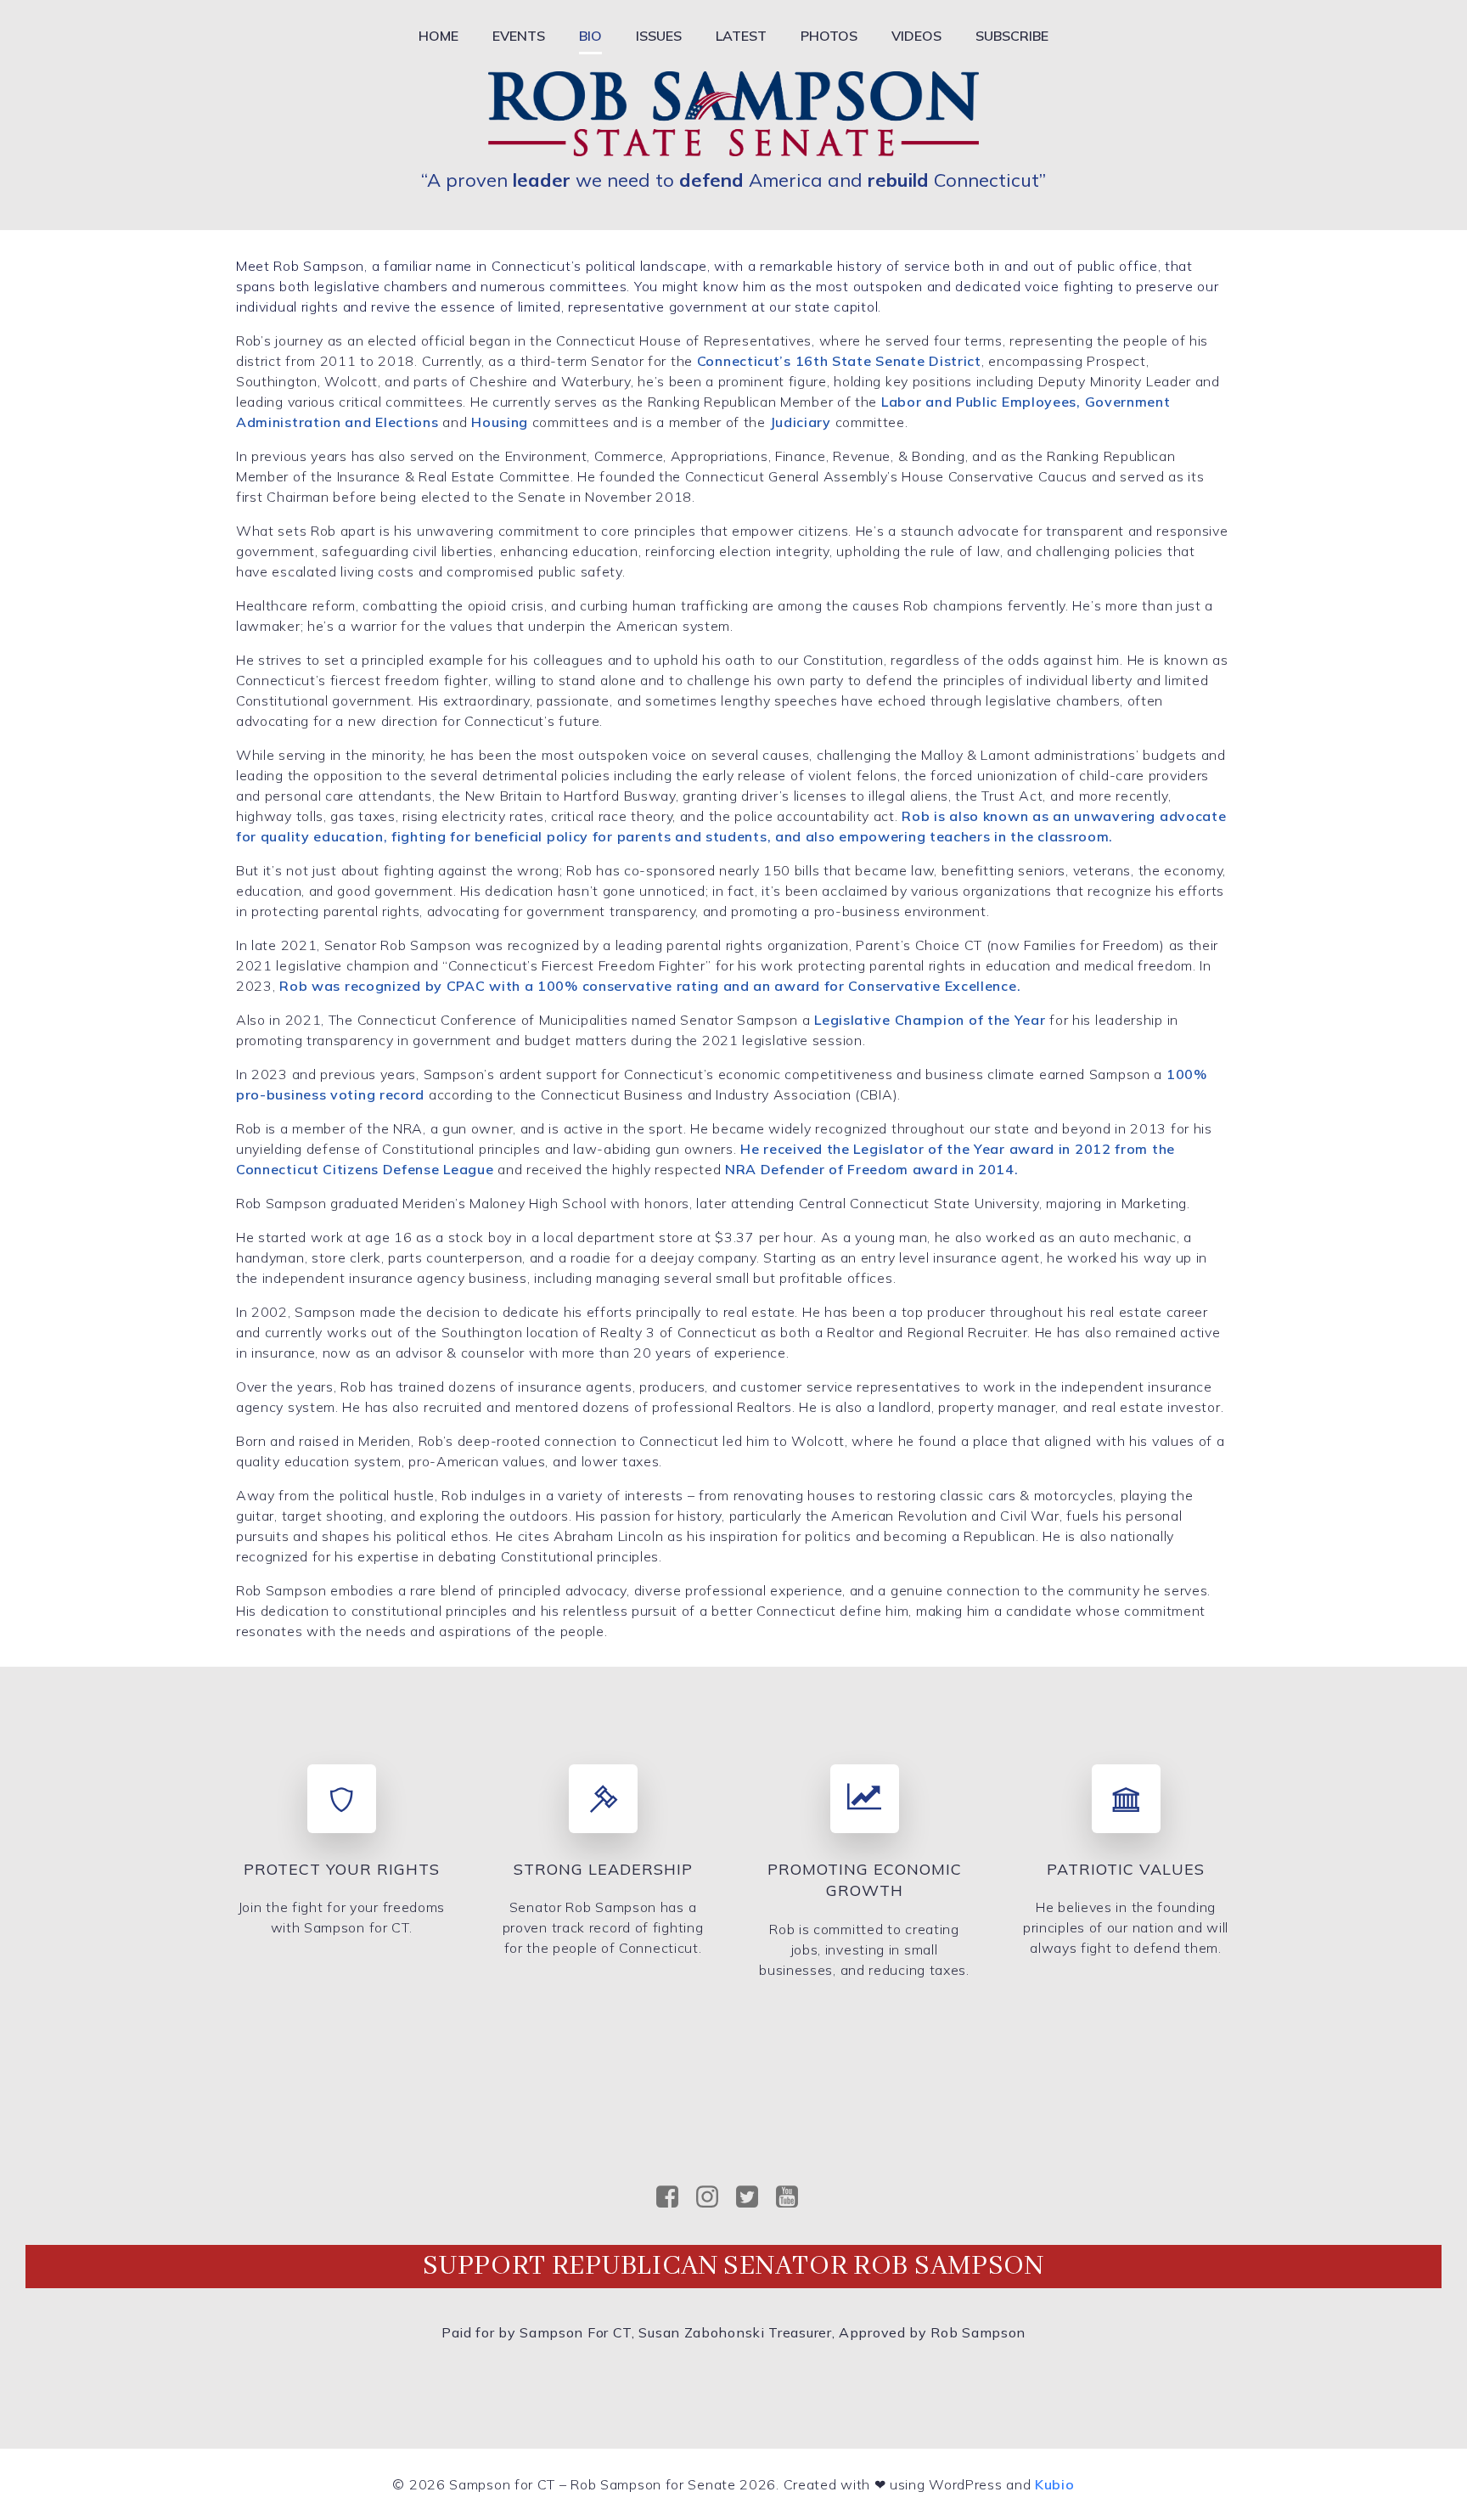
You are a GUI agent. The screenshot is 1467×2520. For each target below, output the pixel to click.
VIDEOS (916, 36)
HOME (438, 36)
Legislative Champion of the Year (932, 1020)
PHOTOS (829, 36)
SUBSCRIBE (1012, 36)
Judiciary (801, 422)
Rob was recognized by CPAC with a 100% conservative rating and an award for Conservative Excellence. (650, 986)
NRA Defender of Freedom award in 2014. (872, 1169)
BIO (590, 36)
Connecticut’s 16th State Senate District (839, 361)
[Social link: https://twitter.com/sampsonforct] (753, 2197)
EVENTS (519, 36)
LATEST (741, 36)
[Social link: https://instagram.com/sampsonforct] (714, 2197)
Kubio (1055, 2484)
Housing (500, 422)
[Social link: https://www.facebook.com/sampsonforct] (674, 2197)
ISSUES (659, 36)
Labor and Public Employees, (981, 402)
